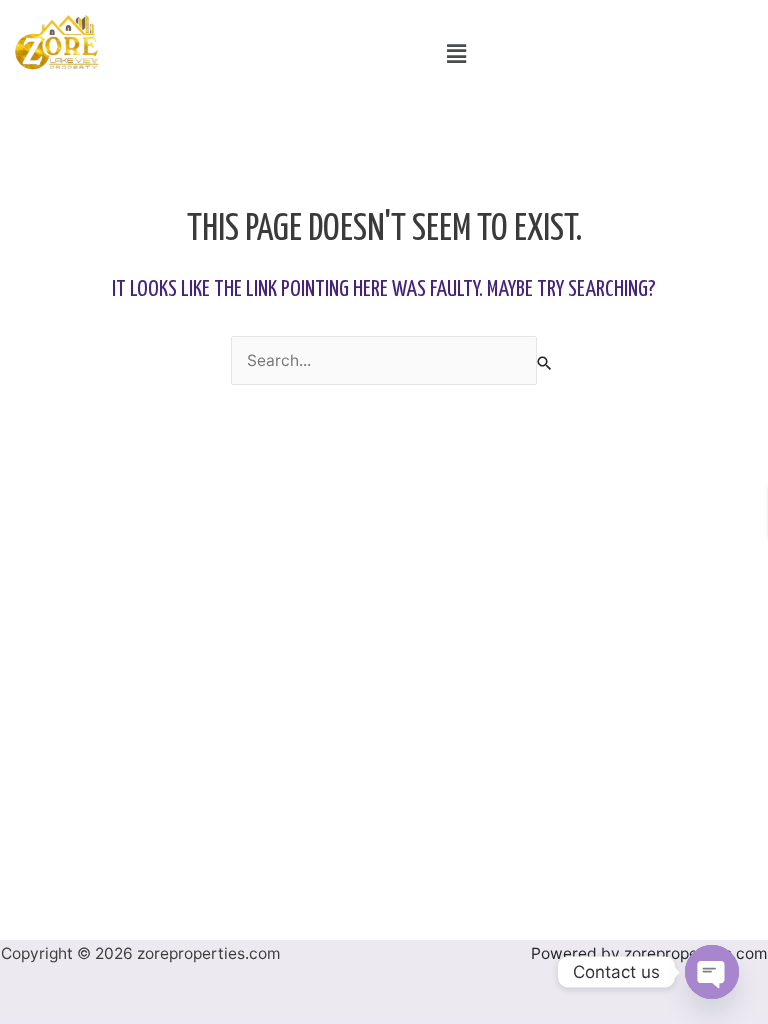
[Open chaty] (712, 972)
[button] (456, 53)
